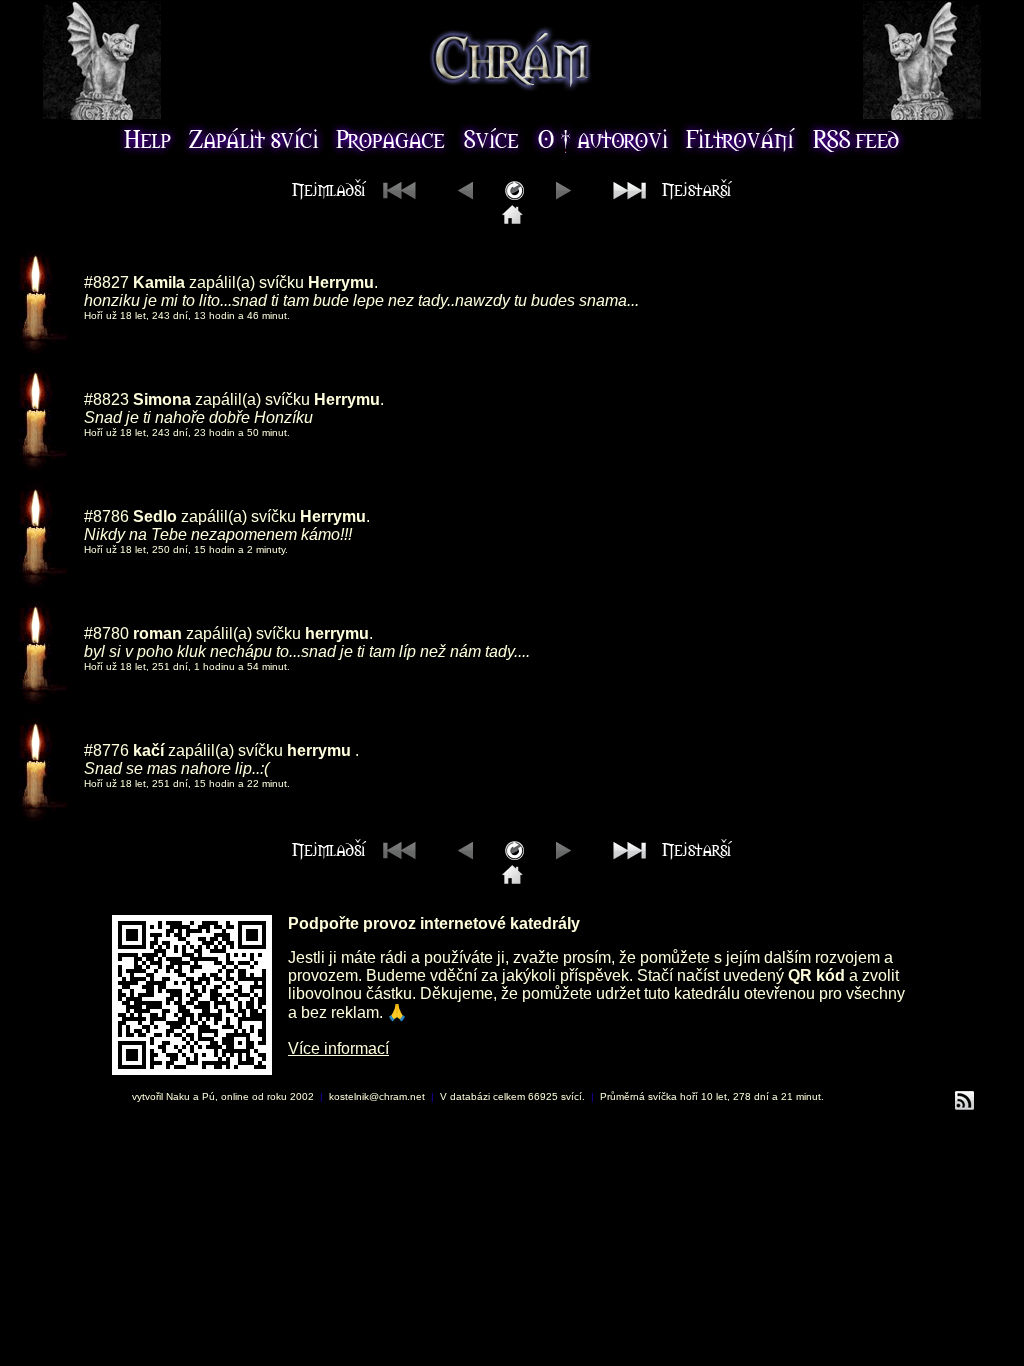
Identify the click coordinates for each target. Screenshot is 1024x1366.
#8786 (106, 516)
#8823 (106, 399)
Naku (178, 1096)
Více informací (338, 1048)
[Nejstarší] (667, 194)
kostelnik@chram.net (377, 1096)
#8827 (106, 282)
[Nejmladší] (512, 218)
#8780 (106, 633)
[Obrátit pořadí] (514, 194)
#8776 (106, 750)
